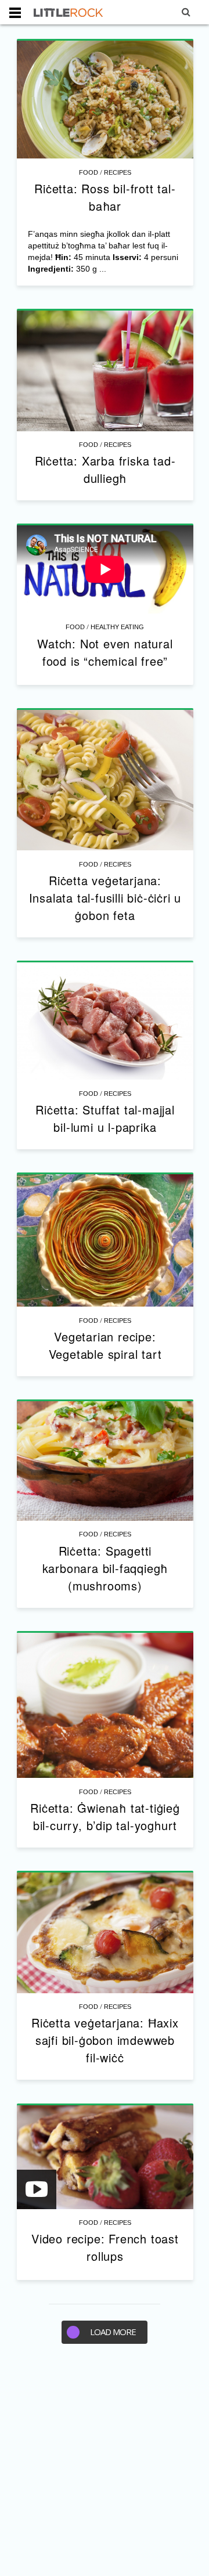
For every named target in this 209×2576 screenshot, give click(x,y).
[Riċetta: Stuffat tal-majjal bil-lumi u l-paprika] (105, 1021)
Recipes (118, 172)
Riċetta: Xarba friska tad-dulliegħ (105, 469)
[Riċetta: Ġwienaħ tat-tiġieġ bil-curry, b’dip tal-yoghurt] (105, 1706)
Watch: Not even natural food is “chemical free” (105, 652)
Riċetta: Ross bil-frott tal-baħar (105, 197)
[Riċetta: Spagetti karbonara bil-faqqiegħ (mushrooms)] (105, 1461)
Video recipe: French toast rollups (105, 2247)
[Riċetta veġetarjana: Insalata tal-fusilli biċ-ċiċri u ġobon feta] (105, 780)
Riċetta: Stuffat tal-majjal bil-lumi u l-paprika (105, 1118)
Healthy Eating (117, 627)
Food (89, 172)
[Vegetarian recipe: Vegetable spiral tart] (105, 1241)
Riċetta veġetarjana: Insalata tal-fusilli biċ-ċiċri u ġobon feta (105, 898)
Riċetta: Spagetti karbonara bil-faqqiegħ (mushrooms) (105, 1568)
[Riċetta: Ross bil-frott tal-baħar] (105, 100)
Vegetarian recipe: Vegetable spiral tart (105, 1345)
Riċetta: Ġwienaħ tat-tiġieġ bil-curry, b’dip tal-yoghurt (105, 1816)
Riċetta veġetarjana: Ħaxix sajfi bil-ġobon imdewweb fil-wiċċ (105, 2040)
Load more (113, 2332)
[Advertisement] (105, 2466)
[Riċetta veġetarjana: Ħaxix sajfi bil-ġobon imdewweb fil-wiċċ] (105, 1933)
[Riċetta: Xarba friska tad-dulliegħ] (105, 371)
